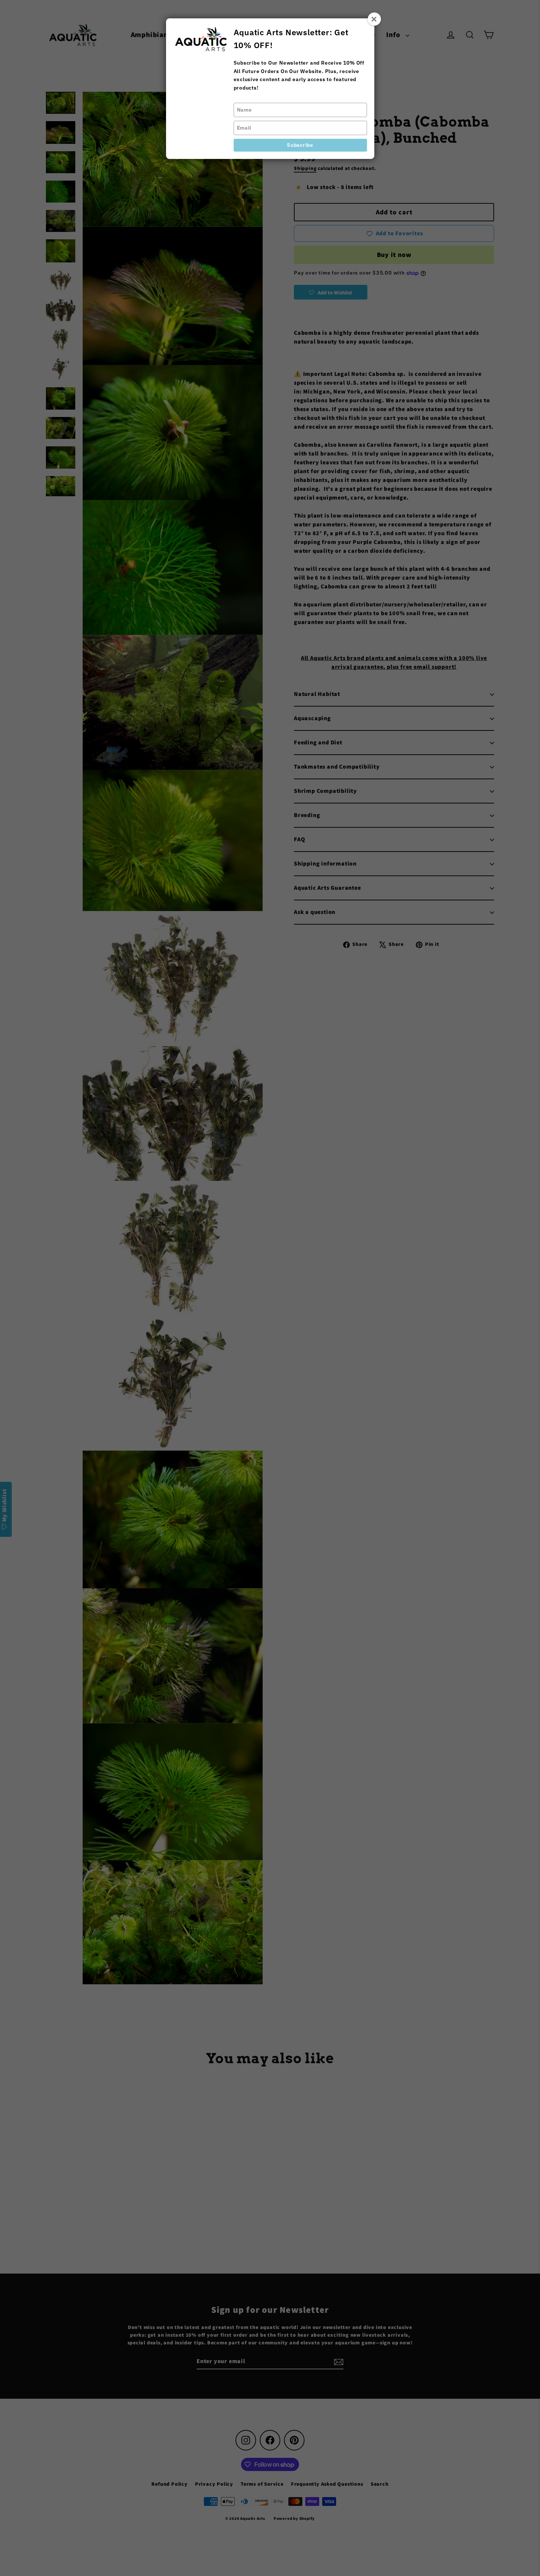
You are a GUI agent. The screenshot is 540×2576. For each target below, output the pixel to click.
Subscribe (300, 145)
